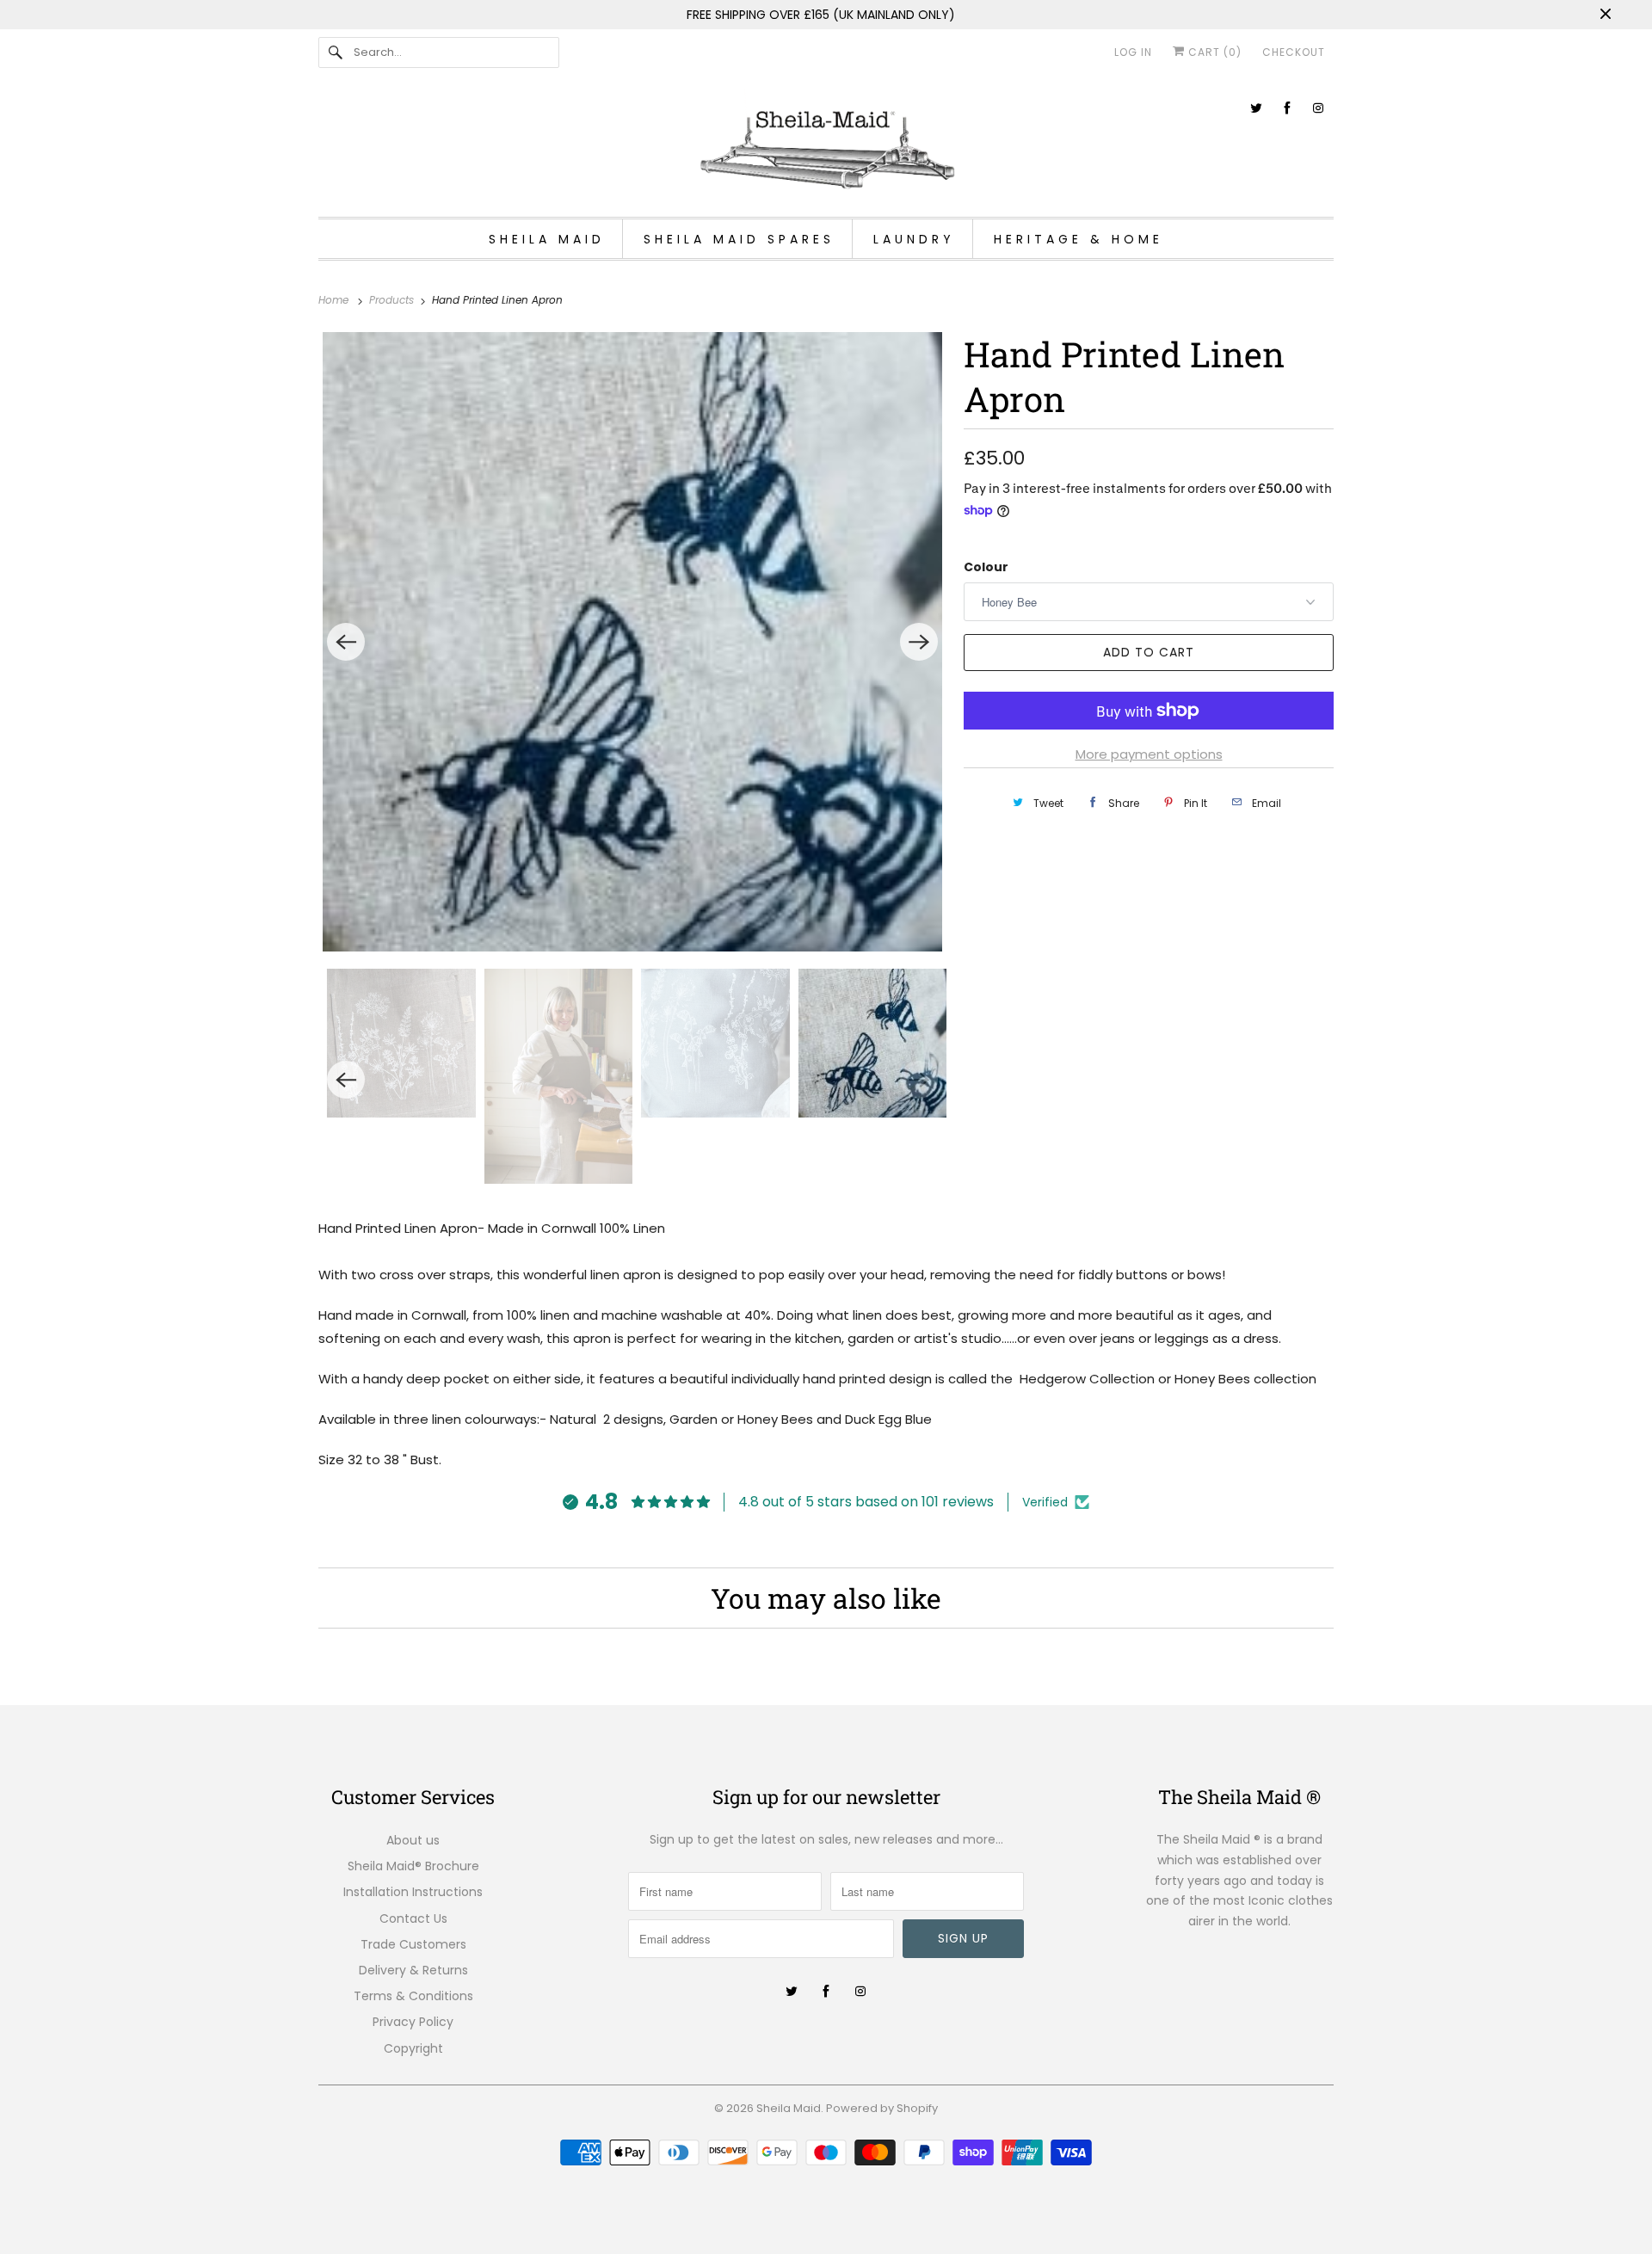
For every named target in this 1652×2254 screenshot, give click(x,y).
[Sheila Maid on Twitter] (1256, 108)
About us (413, 1840)
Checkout (1294, 52)
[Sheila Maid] (826, 144)
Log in (1133, 52)
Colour (986, 567)
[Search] (336, 52)
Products (393, 300)
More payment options (1149, 754)
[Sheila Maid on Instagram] (1318, 108)
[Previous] (346, 642)
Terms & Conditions (413, 1996)
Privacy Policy (413, 2022)
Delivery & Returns (413, 1970)
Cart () (1213, 52)
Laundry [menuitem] (914, 239)
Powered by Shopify (882, 2108)
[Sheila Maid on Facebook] (1287, 108)
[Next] (919, 642)
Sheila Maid (789, 2108)
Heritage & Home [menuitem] (1079, 239)
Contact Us (413, 1918)
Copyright (413, 2048)
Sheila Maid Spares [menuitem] (739, 239)
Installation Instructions (413, 1892)
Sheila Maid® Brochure (413, 1866)
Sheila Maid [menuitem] (547, 239)
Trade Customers (413, 1944)
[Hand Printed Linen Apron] (632, 642)
